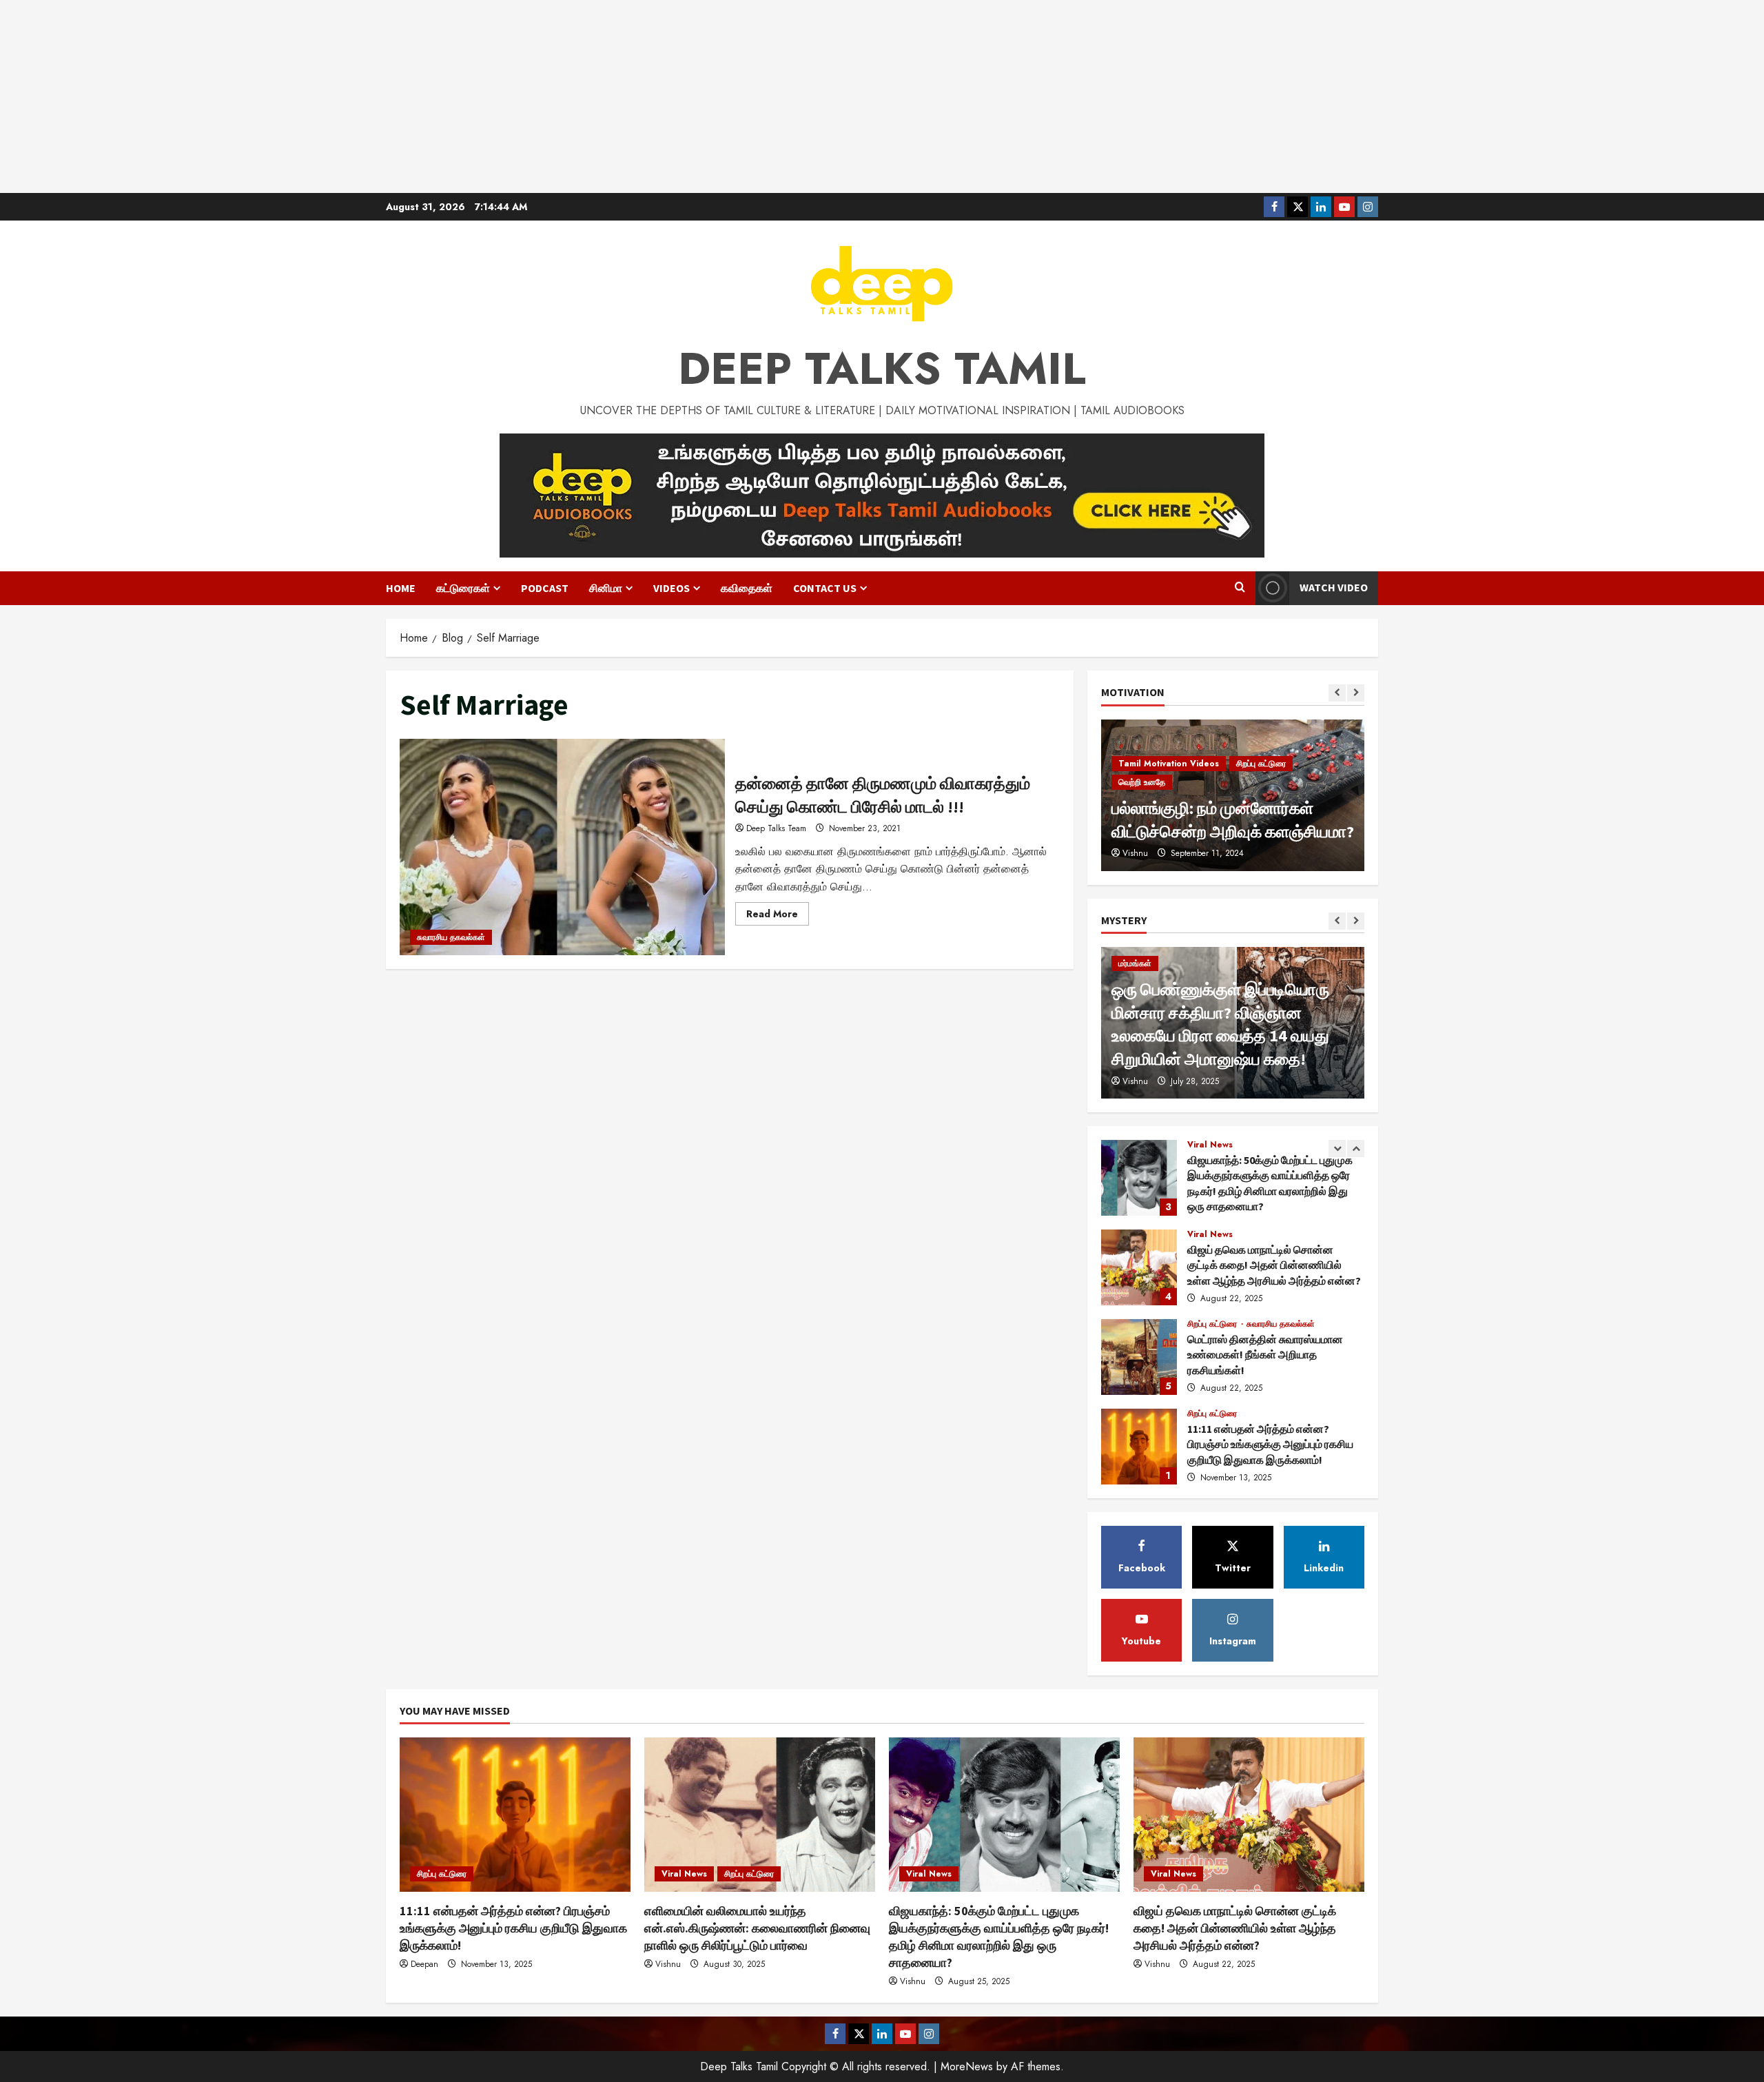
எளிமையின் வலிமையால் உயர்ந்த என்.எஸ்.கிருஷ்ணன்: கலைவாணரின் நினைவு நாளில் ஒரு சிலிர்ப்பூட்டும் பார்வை (1139, 1447)
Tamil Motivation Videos (1169, 782)
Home (401, 588)
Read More (778, 916)
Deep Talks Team (776, 828)
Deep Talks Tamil (882, 369)
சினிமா (606, 588)
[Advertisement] (882, 96)
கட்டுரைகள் (463, 588)
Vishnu (1135, 1081)
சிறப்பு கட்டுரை (1213, 1234)
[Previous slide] (1337, 693)
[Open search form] (1240, 588)
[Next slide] (1356, 693)
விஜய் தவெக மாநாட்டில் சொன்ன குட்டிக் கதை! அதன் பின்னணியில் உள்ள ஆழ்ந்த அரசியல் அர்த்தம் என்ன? (1139, 1178)
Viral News (1210, 1145)
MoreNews (967, 2066)
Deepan (424, 1964)
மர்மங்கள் (1135, 963)
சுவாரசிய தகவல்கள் (451, 937)
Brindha (1137, 853)
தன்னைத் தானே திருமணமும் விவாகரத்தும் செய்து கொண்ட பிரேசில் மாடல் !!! (562, 847)
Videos (671, 588)
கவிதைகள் (747, 588)
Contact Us (825, 588)
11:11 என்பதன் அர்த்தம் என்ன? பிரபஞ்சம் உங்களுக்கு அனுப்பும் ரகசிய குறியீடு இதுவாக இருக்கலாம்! (1139, 1357)
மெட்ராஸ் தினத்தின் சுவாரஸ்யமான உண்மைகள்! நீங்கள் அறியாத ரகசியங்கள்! (1139, 1267)
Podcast (545, 588)
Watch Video (1334, 587)
